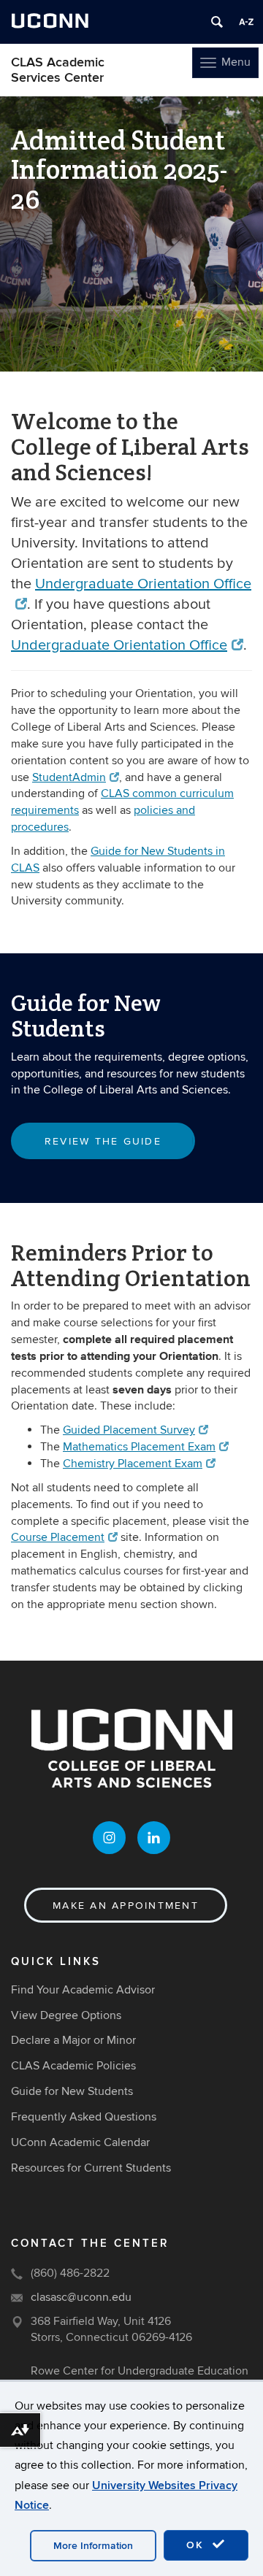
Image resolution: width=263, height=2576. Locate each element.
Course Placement (58, 1537)
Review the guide (103, 1141)
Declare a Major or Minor (73, 2040)
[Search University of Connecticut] (217, 22)
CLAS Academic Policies (73, 2066)
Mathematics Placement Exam (139, 1447)
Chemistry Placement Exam (133, 1464)
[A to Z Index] (246, 22)
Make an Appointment (126, 1906)
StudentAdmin (69, 777)
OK (197, 2545)
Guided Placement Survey (129, 1430)
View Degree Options (66, 2015)
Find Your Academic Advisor (83, 1990)
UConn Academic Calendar (80, 2142)
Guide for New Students (72, 2091)
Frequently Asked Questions (84, 2117)
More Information (93, 2546)
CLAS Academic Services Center (58, 70)
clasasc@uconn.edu (81, 2297)
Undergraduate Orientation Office (119, 645)
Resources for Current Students (91, 2168)
